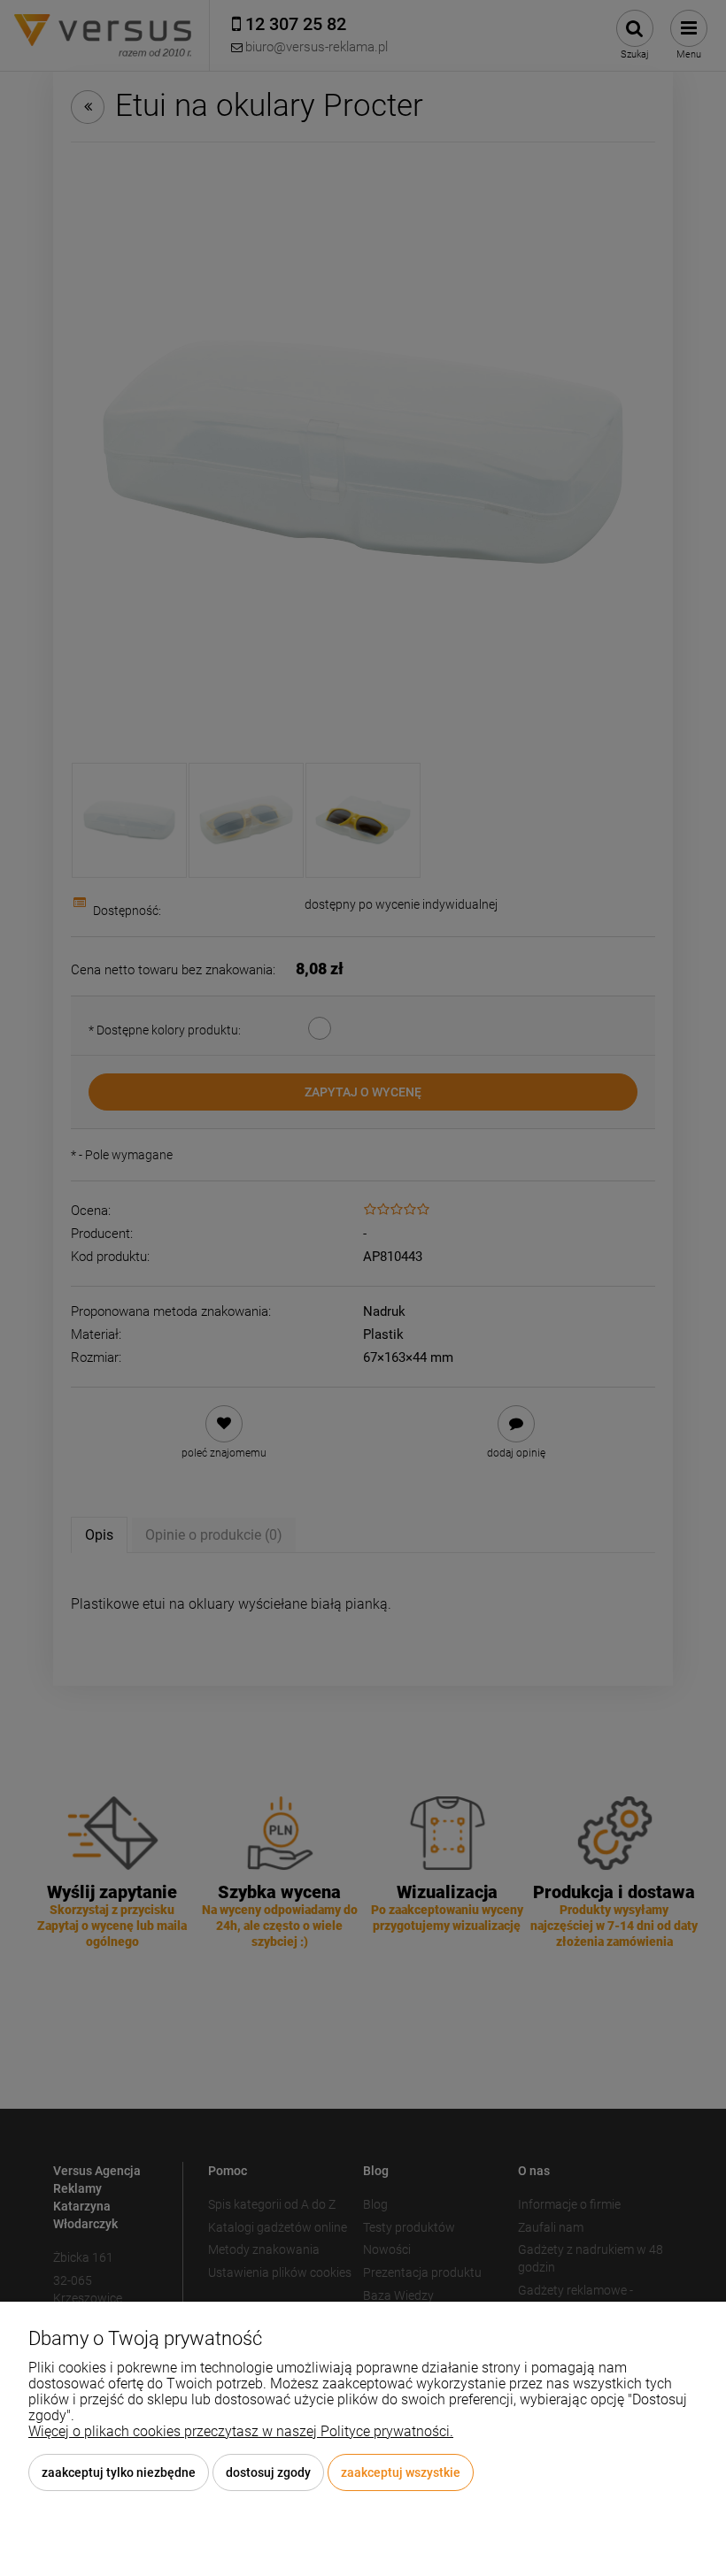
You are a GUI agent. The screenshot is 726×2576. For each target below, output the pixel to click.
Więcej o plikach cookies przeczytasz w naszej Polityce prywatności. (241, 2431)
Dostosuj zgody (268, 2472)
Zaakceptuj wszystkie (401, 2472)
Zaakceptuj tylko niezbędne (119, 2472)
